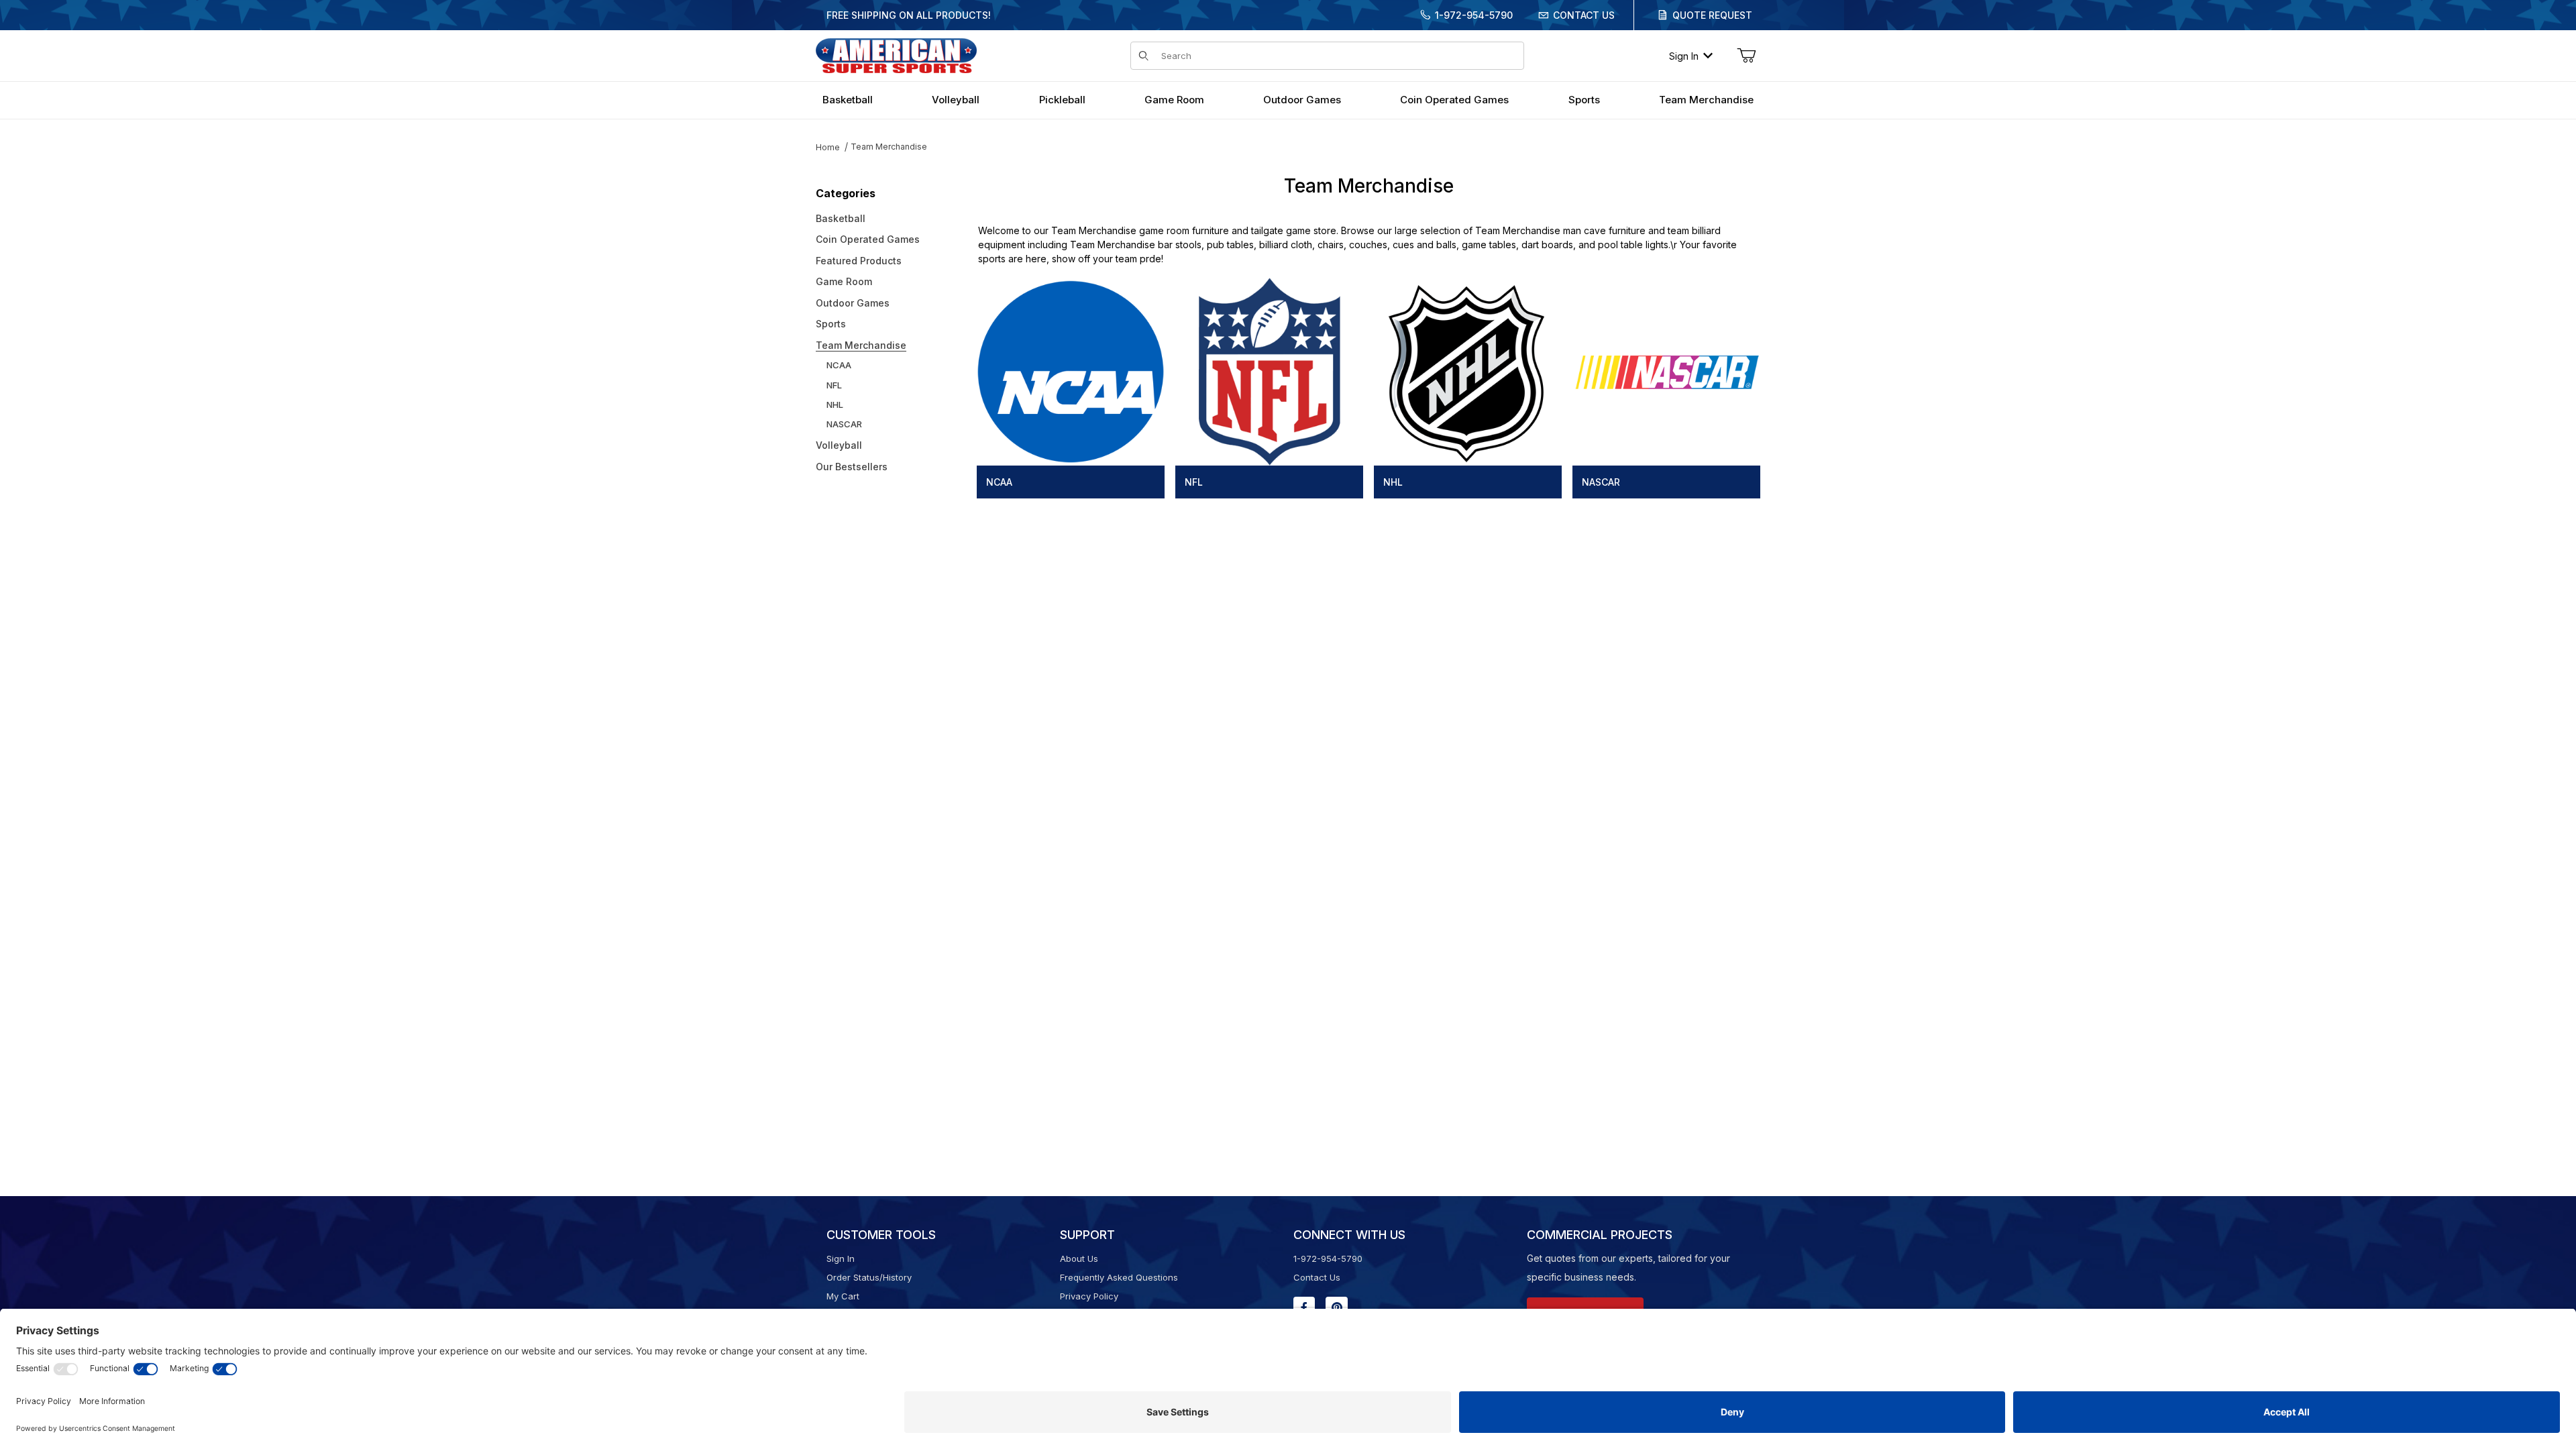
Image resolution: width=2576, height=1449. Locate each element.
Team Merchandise (889, 147)
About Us (1079, 1258)
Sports (831, 324)
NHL (835, 405)
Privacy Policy (1089, 1296)
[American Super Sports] (896, 55)
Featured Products (859, 261)
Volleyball (839, 445)
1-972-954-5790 (1474, 15)
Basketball (841, 218)
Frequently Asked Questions (1119, 1277)
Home (828, 147)
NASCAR (844, 424)
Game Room (844, 281)
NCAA (839, 365)
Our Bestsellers (852, 467)
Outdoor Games (853, 303)
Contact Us (1584, 15)
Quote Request (1712, 15)
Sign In (1684, 56)
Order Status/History (869, 1277)
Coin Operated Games (868, 239)
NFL (834, 385)
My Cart (843, 1296)
